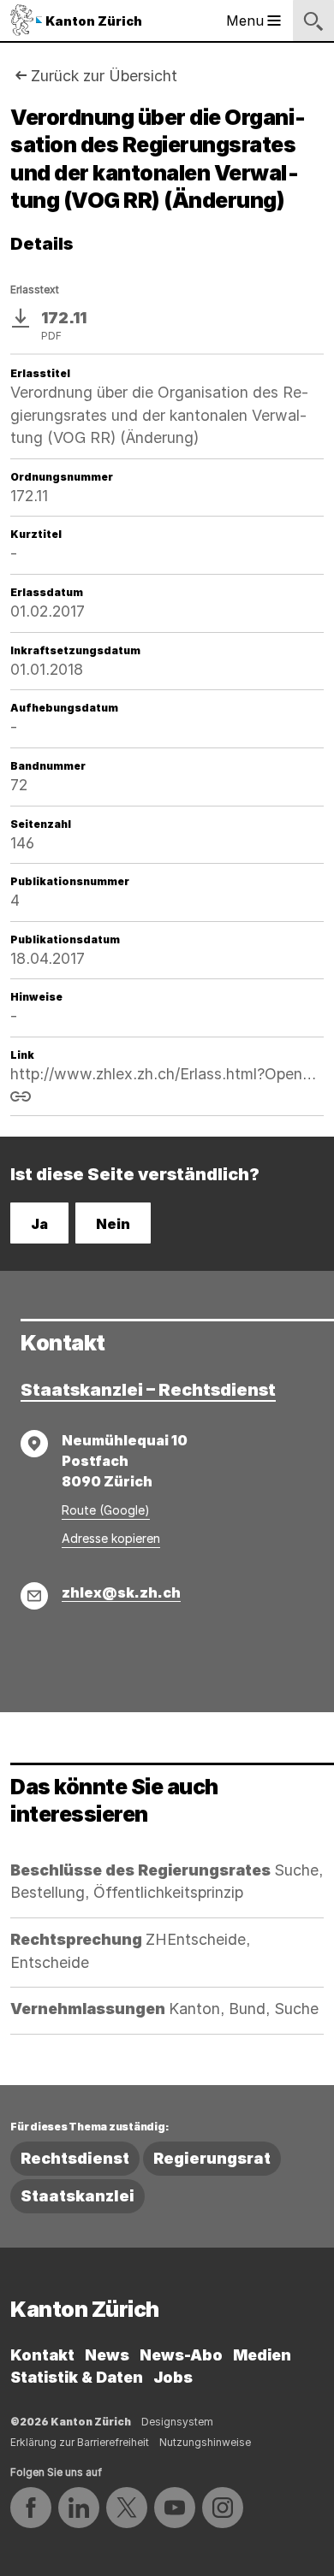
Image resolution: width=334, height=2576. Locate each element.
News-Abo (181, 2355)
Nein (113, 1224)
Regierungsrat (212, 2158)
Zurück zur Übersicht (104, 76)
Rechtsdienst (75, 2158)
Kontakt (42, 2355)
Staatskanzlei (78, 2196)
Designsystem (177, 2422)
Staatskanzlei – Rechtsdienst (148, 1390)
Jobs (173, 2377)
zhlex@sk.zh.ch (121, 1592)
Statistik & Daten (77, 2377)
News (107, 2355)
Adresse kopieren (111, 1538)
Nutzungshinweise (205, 2442)
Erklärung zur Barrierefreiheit (80, 2442)
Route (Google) (106, 1510)
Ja (39, 1224)
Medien (262, 2355)
